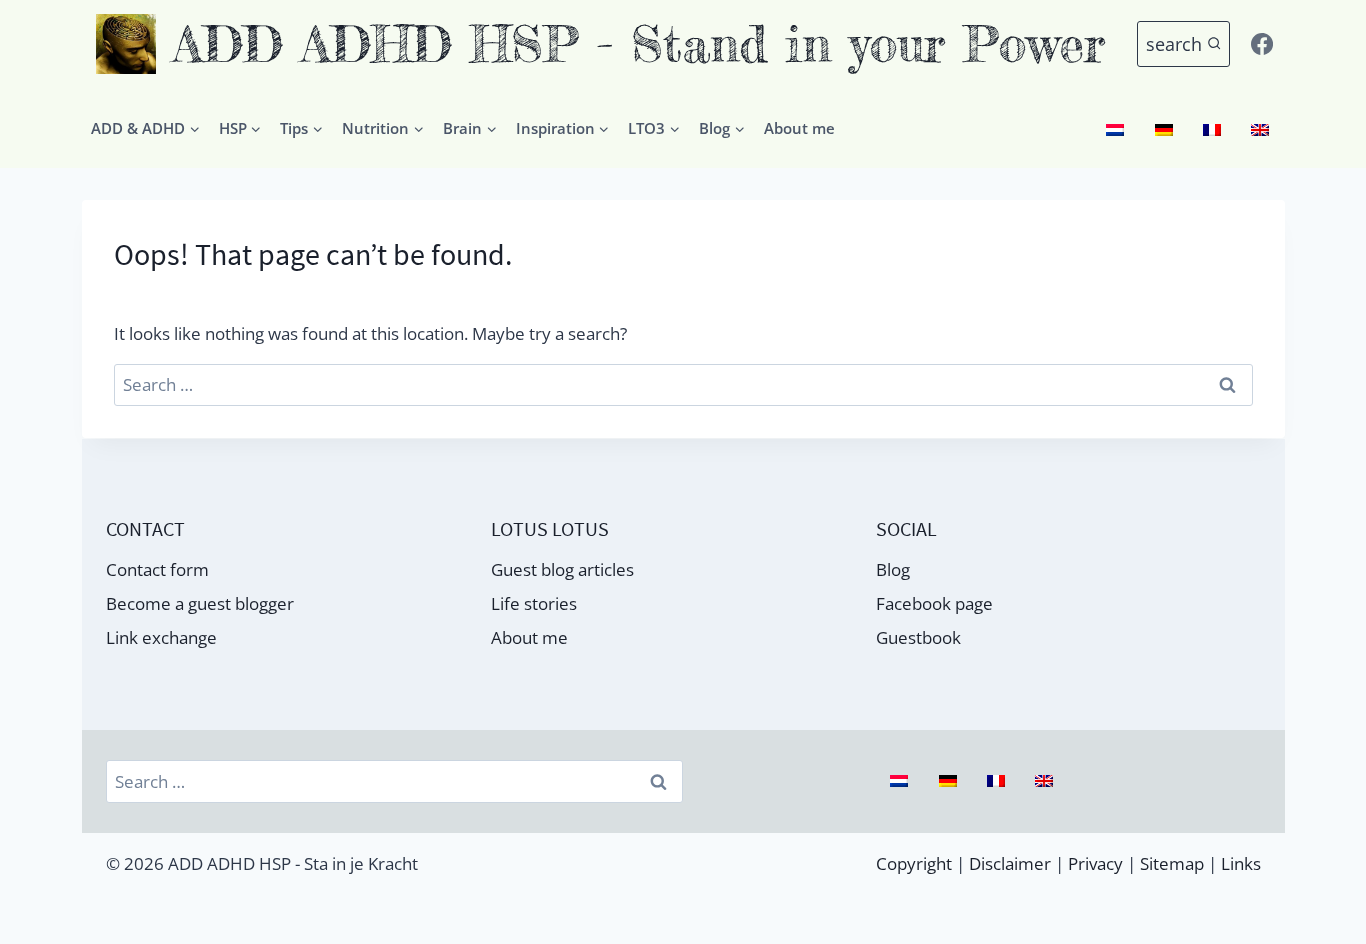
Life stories (534, 603)
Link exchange (161, 637)
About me (799, 128)
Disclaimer (1010, 863)
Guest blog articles (562, 569)
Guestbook (918, 637)
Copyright (914, 863)
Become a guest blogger (200, 603)
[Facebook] (1262, 44)
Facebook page (934, 603)
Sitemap (1172, 863)
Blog (893, 569)
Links (1241, 863)
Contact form (157, 569)
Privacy (1095, 863)
